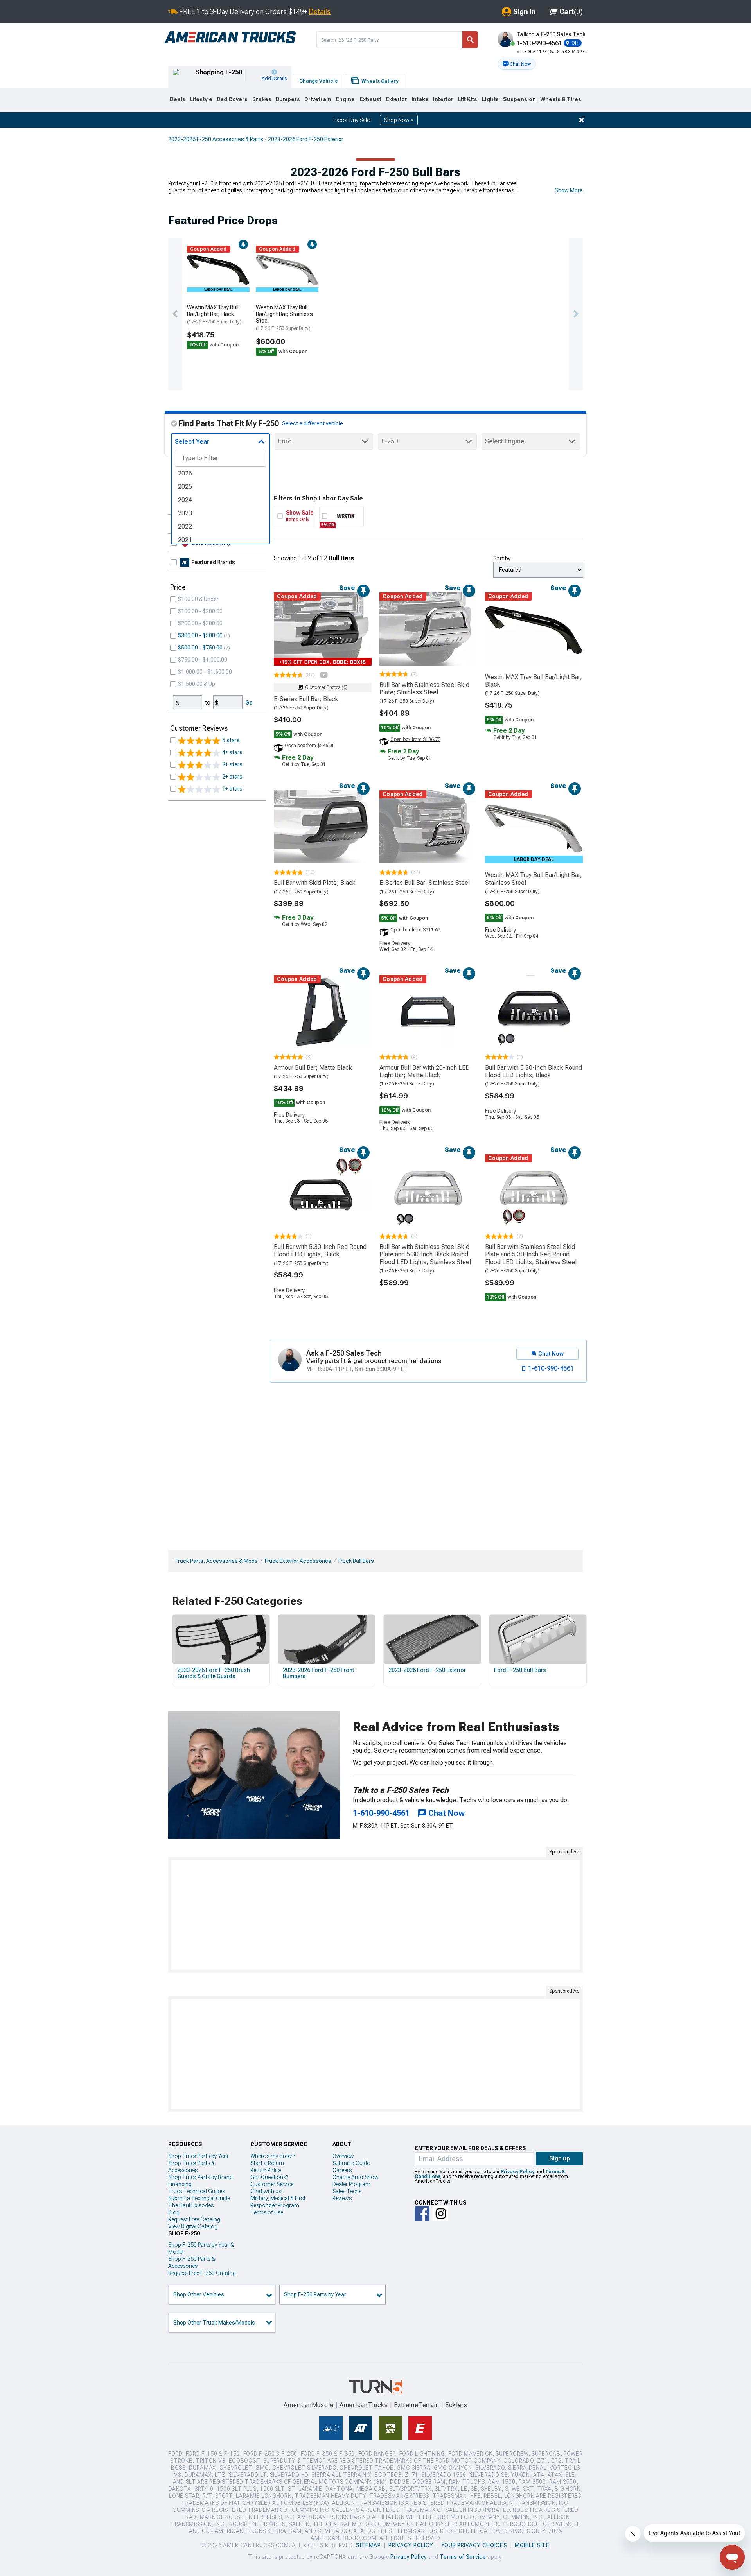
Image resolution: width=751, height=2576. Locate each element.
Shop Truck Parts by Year (199, 2156)
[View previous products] (175, 314)
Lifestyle (201, 99)
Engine (345, 99)
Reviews (342, 2198)
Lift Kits (467, 99)
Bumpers (288, 99)
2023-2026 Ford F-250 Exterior (306, 139)
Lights (490, 99)
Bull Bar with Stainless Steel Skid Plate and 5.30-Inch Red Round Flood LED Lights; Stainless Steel (531, 1254)
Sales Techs (347, 2191)
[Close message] (581, 120)
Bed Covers (232, 99)
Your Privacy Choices (474, 2545)
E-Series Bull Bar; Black (306, 699)
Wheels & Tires (561, 99)
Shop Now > (399, 120)
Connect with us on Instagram (441, 2214)
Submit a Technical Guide (199, 2198)
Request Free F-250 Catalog (202, 2273)
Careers (342, 2170)
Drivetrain (318, 99)
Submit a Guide (351, 2163)
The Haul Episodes (191, 2205)
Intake (420, 99)
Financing (180, 2184)
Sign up (560, 2158)
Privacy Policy (517, 2172)
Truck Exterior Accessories (297, 1561)
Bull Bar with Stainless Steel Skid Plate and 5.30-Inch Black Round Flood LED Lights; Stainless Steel (425, 1254)
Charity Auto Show (356, 2177)
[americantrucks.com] (230, 38)
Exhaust (370, 99)
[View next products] (576, 314)
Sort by (502, 558)
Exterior (396, 99)
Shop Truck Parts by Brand (200, 2177)
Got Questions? (269, 2177)
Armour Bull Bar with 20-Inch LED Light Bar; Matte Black (425, 1071)
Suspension (519, 99)
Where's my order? (273, 2156)
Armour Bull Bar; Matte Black (313, 1068)
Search (470, 40)
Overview (343, 2156)
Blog (174, 2212)
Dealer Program (351, 2184)
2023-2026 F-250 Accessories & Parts (216, 139)
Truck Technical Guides (197, 2191)
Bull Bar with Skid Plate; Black (315, 883)
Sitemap (368, 2545)
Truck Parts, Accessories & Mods (216, 1561)
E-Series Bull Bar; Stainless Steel (425, 883)
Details (320, 12)
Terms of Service (463, 2557)
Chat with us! (266, 2191)
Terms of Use (267, 2212)
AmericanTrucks (364, 2405)
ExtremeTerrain (417, 2405)
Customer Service (272, 2184)
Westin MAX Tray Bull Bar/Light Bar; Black (214, 314)
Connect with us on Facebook (422, 2214)
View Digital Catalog (193, 2226)
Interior (443, 99)
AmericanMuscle (309, 2405)
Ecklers (456, 2405)
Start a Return (267, 2163)
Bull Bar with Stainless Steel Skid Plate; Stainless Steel (424, 689)
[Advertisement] (375, 1915)
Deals (178, 99)
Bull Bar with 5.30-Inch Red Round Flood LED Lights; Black (320, 1250)
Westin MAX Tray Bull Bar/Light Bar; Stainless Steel (284, 318)
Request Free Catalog (194, 2219)
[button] (517, 64)
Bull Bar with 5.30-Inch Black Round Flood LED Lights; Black (534, 1071)
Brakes (262, 99)
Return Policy (266, 2170)
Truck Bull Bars (356, 1561)
